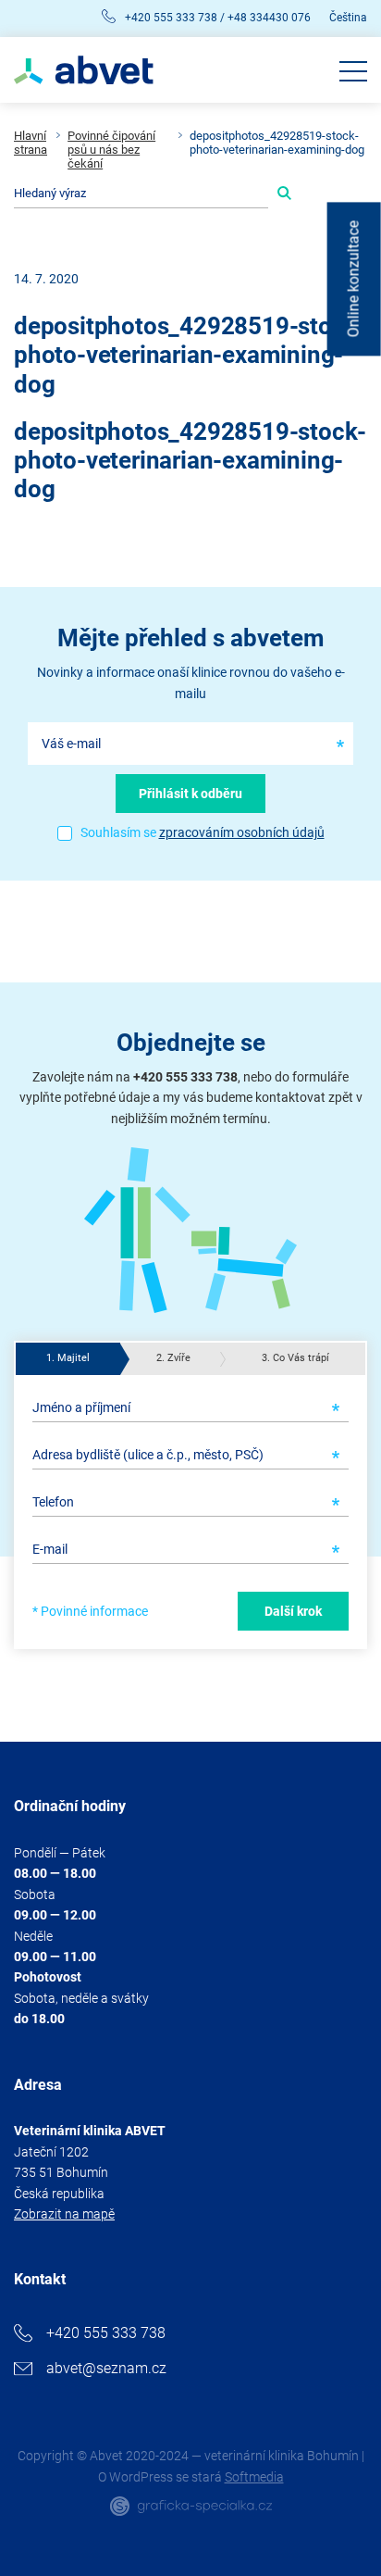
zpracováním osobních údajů (242, 832)
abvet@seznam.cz (106, 2368)
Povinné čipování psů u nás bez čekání (111, 150)
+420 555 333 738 (106, 2333)
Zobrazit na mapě (64, 2214)
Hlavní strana (31, 143)
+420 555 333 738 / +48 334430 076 (218, 18)
